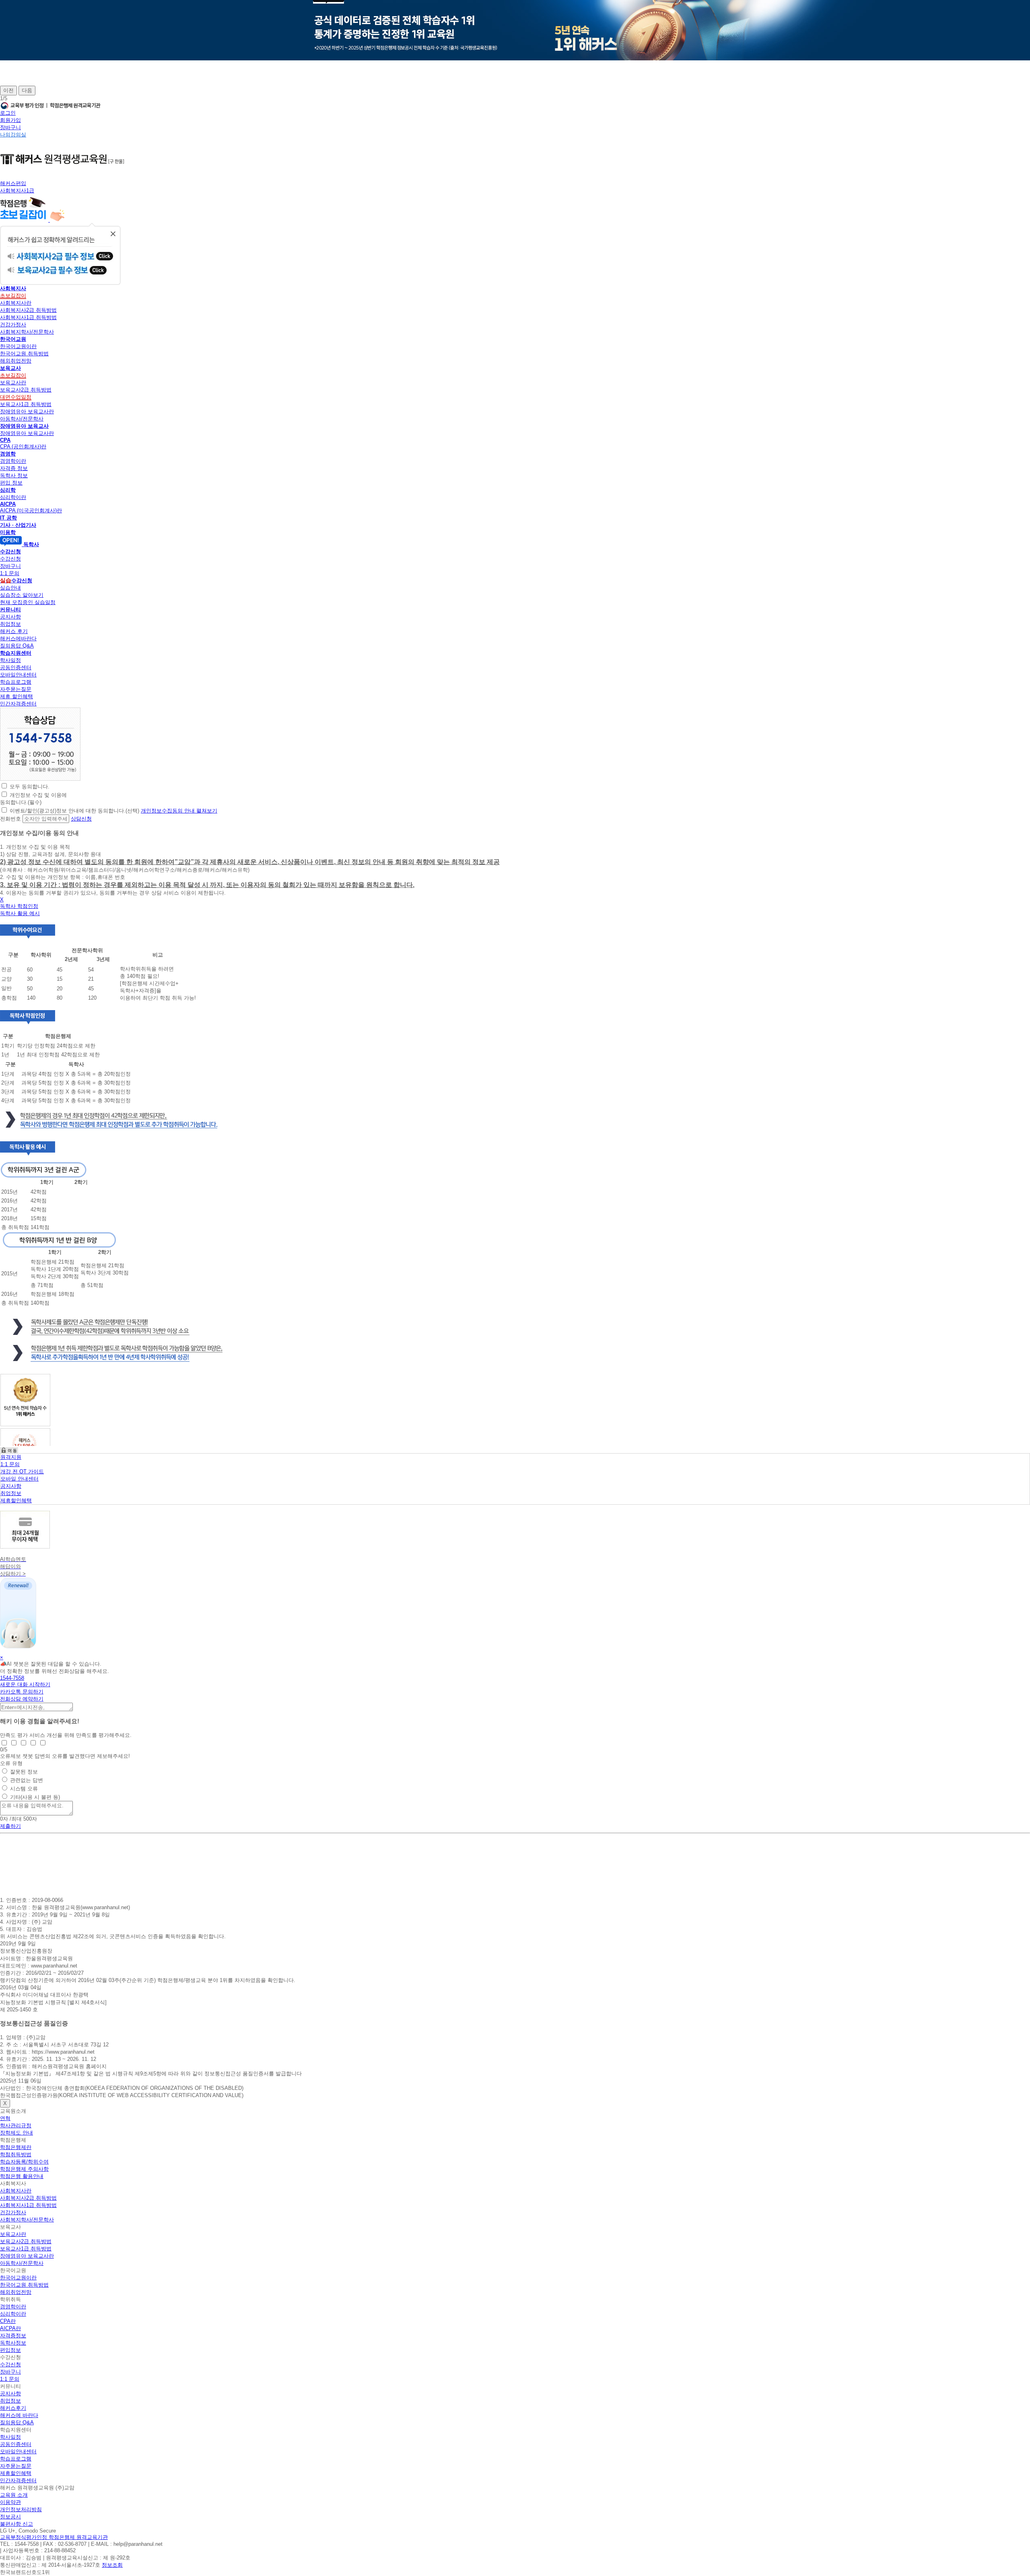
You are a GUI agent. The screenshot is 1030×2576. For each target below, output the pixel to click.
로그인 (8, 113)
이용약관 (10, 2502)
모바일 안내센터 (20, 1479)
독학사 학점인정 (19, 906)
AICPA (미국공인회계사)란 (31, 510)
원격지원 (11, 1457)
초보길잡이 (13, 296)
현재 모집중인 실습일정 (28, 602)
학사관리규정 (16, 2125)
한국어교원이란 (18, 346)
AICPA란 (10, 2328)
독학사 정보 (14, 475)
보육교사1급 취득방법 (26, 404)
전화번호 (10, 819)
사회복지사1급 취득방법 (28, 317)
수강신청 (10, 559)
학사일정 (10, 660)
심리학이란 (13, 497)
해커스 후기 (14, 631)
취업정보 (10, 624)
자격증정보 (13, 2336)
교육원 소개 (14, 2495)
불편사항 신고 (16, 2524)
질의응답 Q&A (17, 646)
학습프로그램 (16, 682)
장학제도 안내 (16, 2133)
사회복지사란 (16, 303)
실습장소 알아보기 (22, 595)
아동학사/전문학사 (22, 419)
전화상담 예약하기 (22, 1699)
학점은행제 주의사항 (24, 2169)
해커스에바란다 (18, 638)
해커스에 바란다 (19, 2415)
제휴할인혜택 (16, 1500)
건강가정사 (13, 325)
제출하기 (10, 1826)
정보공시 (10, 2517)
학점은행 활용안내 (22, 2176)
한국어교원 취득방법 (24, 354)
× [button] (2, 1657)
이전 (8, 90)
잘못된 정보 (24, 1772)
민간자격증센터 (18, 704)
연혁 (5, 2118)
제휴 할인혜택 (16, 696)
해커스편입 (13, 183)
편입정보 (10, 2350)
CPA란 (8, 2321)
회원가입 (10, 120)
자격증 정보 (14, 468)
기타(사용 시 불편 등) (35, 1797)
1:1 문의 (10, 573)
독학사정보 (13, 2343)
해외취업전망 (16, 361)
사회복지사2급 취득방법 (28, 310)
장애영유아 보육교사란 (27, 411)
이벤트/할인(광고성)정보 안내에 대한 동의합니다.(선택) (74, 811)
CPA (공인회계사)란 (23, 447)
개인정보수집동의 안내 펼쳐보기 (179, 811)
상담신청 (81, 819)
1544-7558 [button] (12, 1678)
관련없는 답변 (27, 1780)
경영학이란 (13, 461)
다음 (27, 90)
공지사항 (10, 617)
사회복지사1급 (17, 191)
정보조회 (112, 2565)
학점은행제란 (16, 2147)
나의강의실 (13, 135)
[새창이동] (40, 779)
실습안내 (10, 588)
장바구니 (10, 127)
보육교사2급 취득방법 (26, 390)
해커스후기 (13, 2408)
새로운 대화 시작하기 (25, 1684)
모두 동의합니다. (30, 787)
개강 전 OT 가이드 (22, 1472)
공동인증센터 (16, 667)
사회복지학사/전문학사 (27, 332)
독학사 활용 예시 (20, 913)
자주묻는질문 (16, 689)
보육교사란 (13, 383)
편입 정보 (11, 483)
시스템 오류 (24, 1789)
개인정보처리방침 (21, 2509)
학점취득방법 (16, 2154)
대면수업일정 (16, 397)
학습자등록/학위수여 (24, 2162)
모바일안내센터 (18, 675)
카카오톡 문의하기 (22, 1692)
